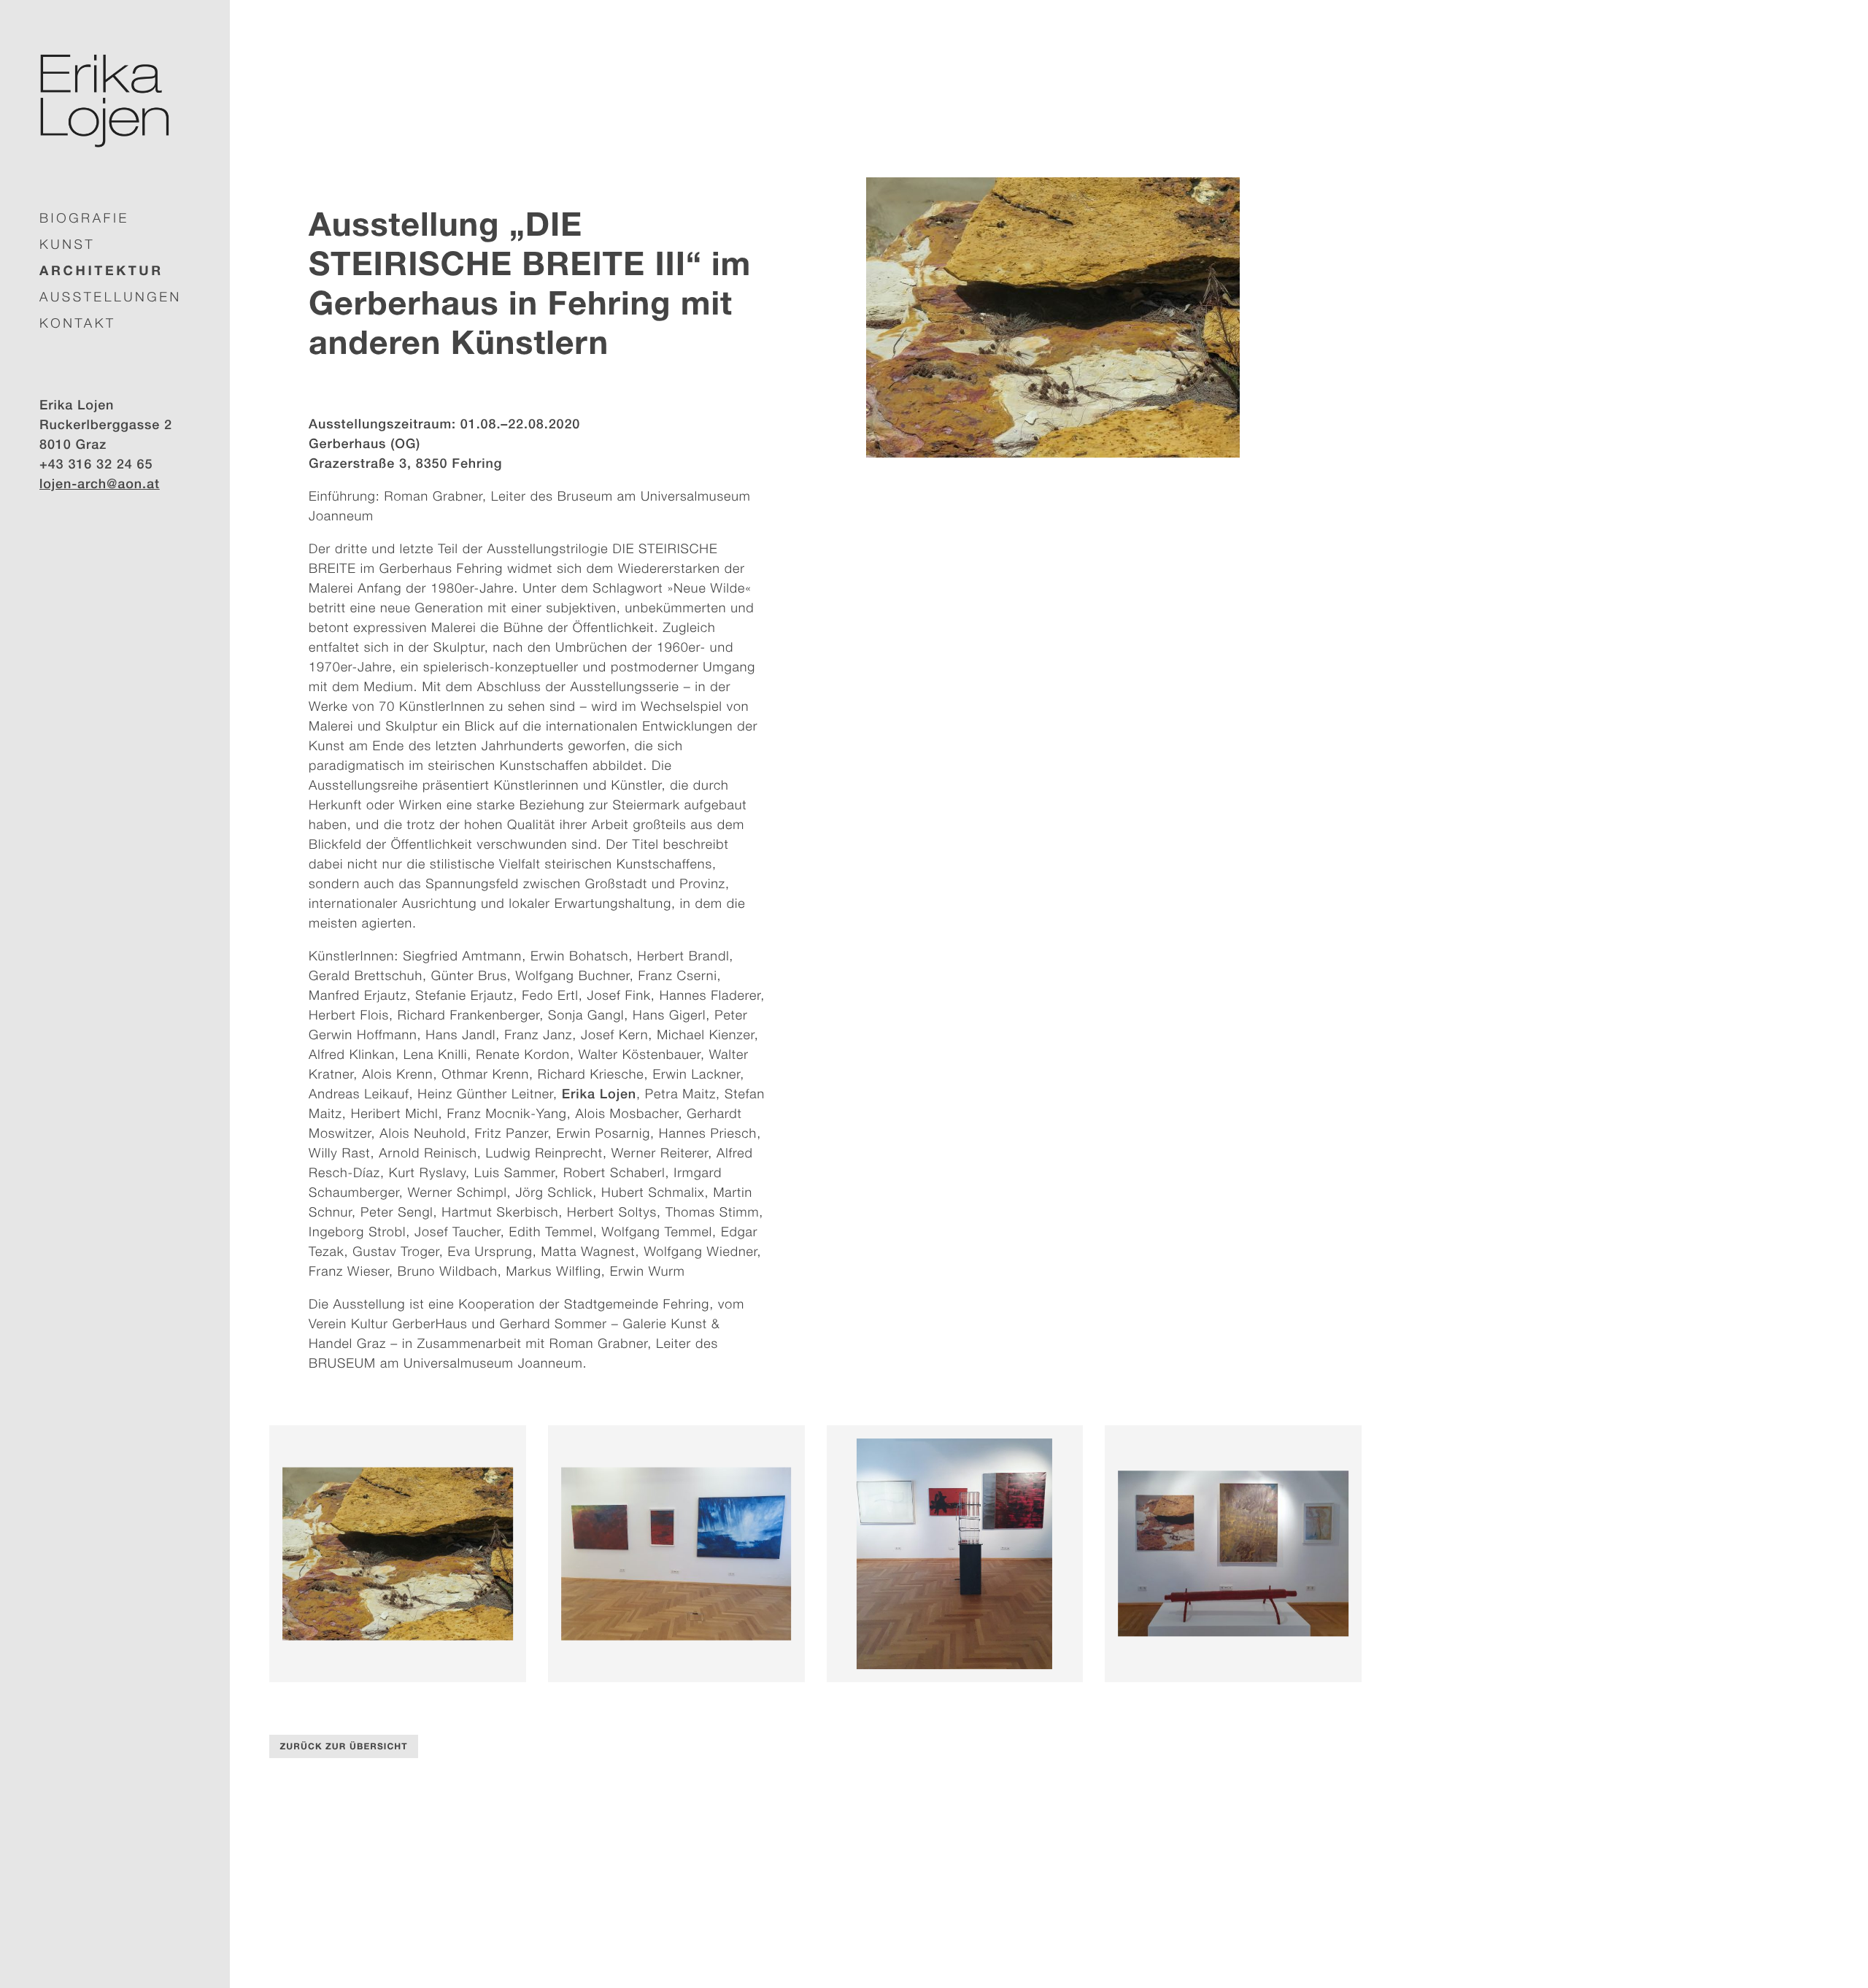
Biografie (84, 218)
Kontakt (78, 323)
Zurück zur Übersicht (344, 1746)
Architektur (101, 270)
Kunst (67, 244)
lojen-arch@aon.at (100, 483)
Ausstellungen (111, 297)
